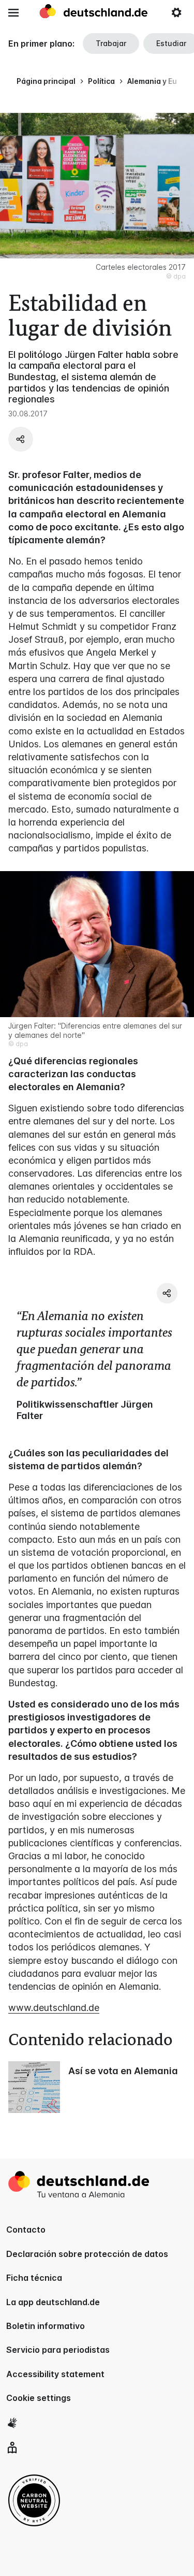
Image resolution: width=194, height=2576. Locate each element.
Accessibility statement (55, 2374)
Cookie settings (39, 2398)
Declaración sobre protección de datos (87, 2254)
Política (101, 81)
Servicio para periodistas (58, 2350)
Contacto (26, 2230)
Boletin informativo (46, 2326)
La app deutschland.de (53, 2302)
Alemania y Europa (161, 81)
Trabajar (111, 43)
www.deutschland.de (54, 2008)
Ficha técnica (34, 2278)
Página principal (46, 81)
